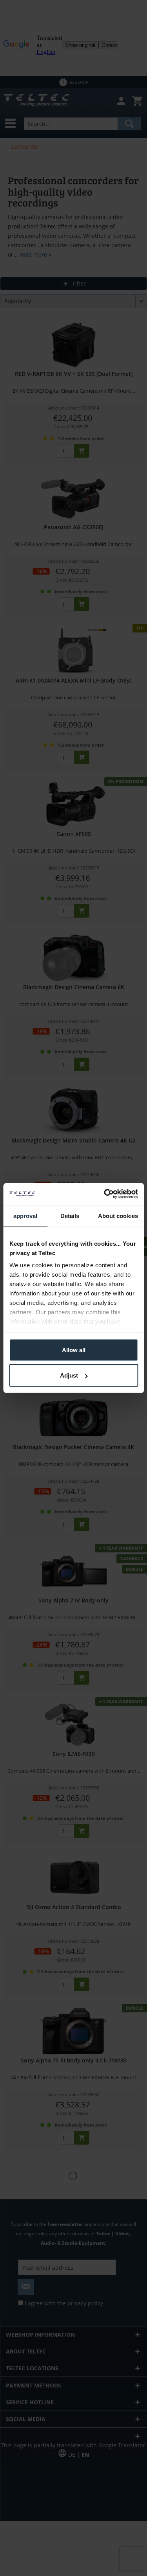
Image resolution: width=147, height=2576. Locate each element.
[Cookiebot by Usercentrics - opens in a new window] (105, 1194)
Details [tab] (70, 1215)
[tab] (25, 1216)
